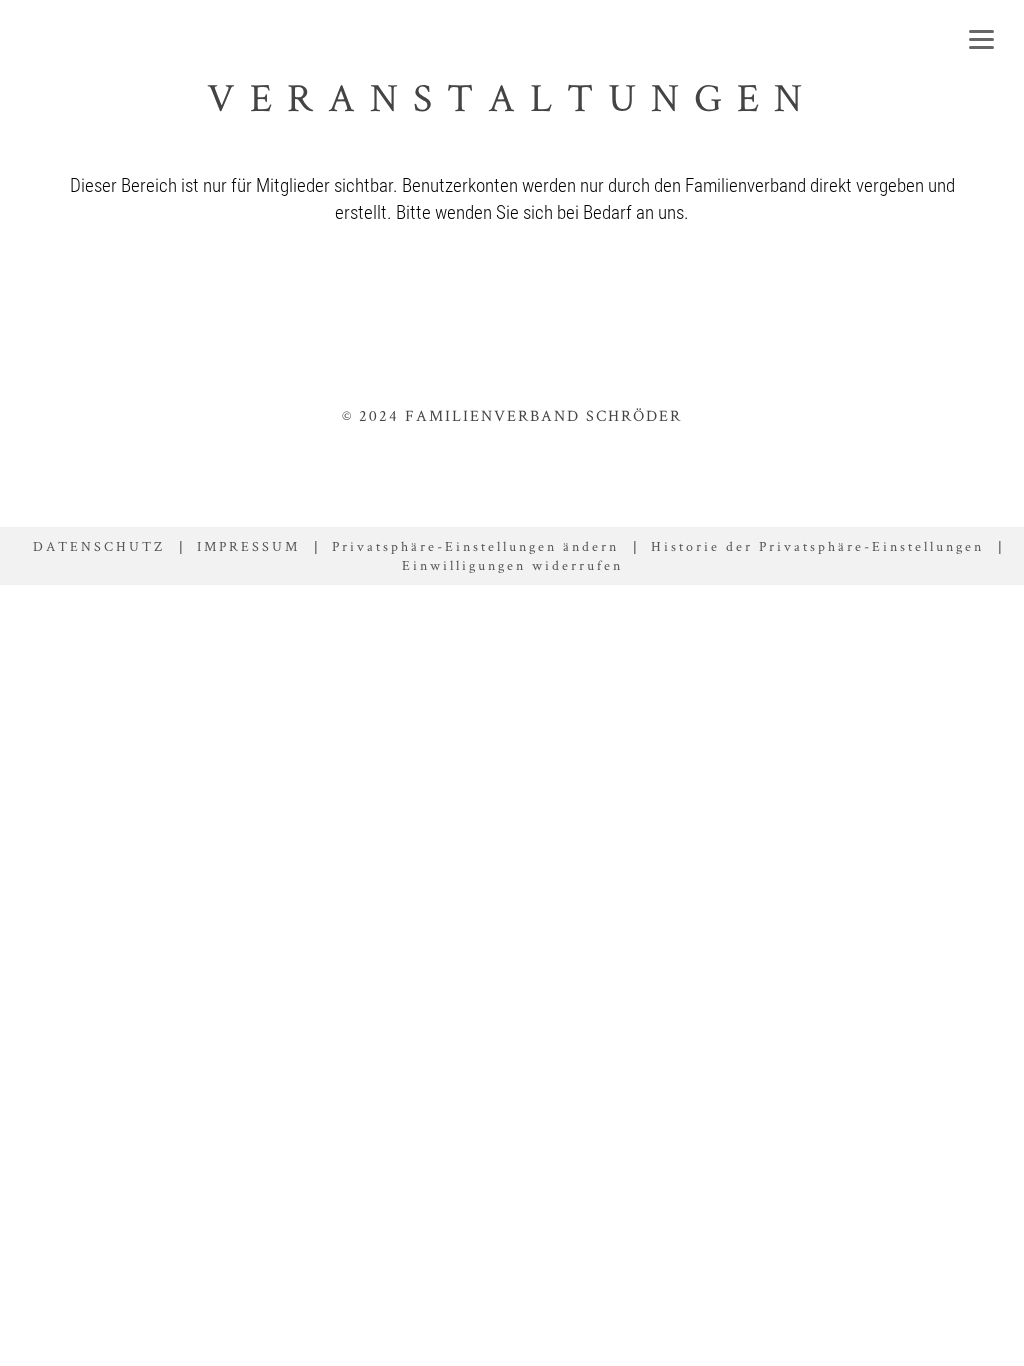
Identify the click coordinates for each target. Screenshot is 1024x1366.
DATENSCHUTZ (99, 546)
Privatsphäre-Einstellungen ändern (475, 546)
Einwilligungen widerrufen (512, 565)
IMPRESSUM (248, 546)
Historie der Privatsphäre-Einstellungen (817, 546)
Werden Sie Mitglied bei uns (860, 295)
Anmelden (609, 295)
